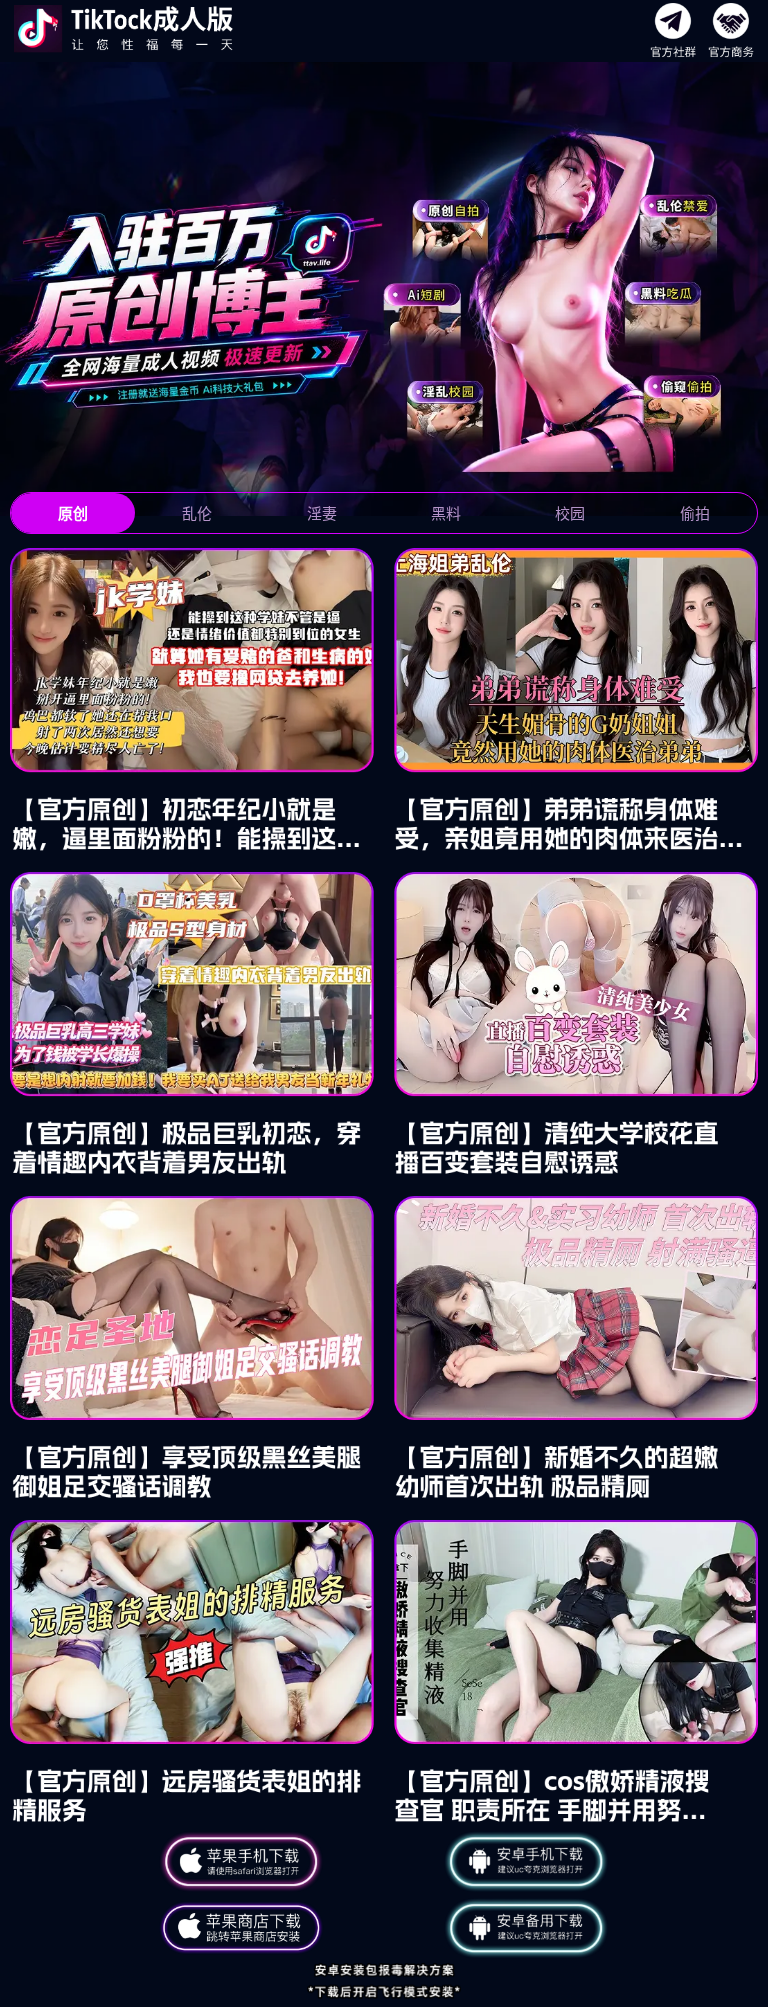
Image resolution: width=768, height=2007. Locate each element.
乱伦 (197, 513)
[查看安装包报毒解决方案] (384, 1981)
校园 (570, 513)
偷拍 (695, 513)
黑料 (446, 513)
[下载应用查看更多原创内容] (384, 1186)
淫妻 (322, 513)
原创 (73, 513)
